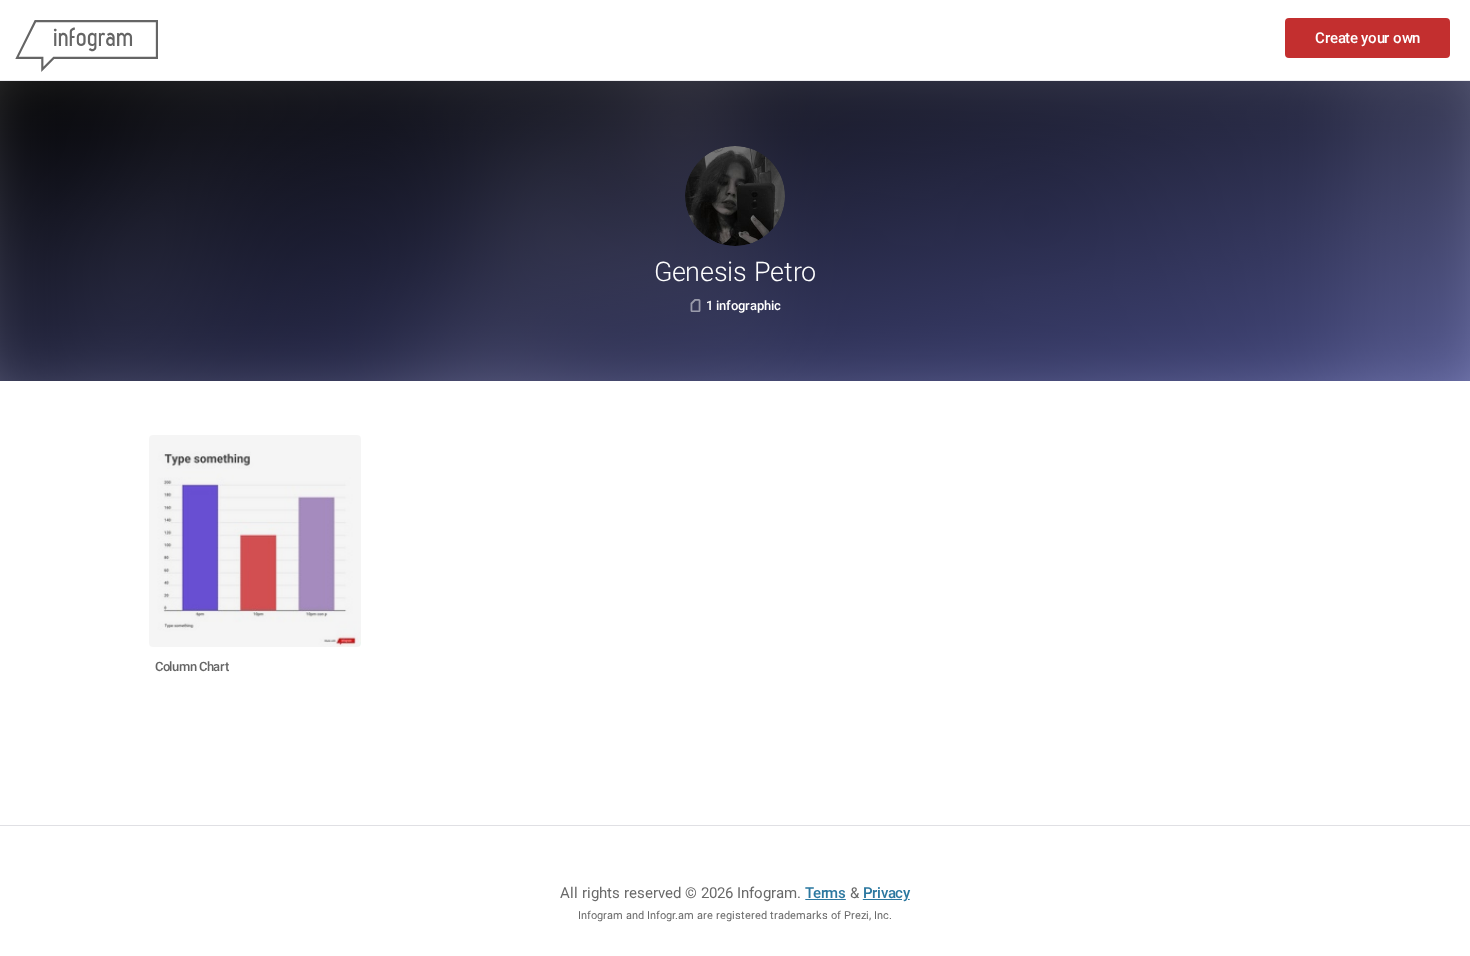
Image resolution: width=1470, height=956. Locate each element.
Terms (825, 893)
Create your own (1367, 38)
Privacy (886, 893)
